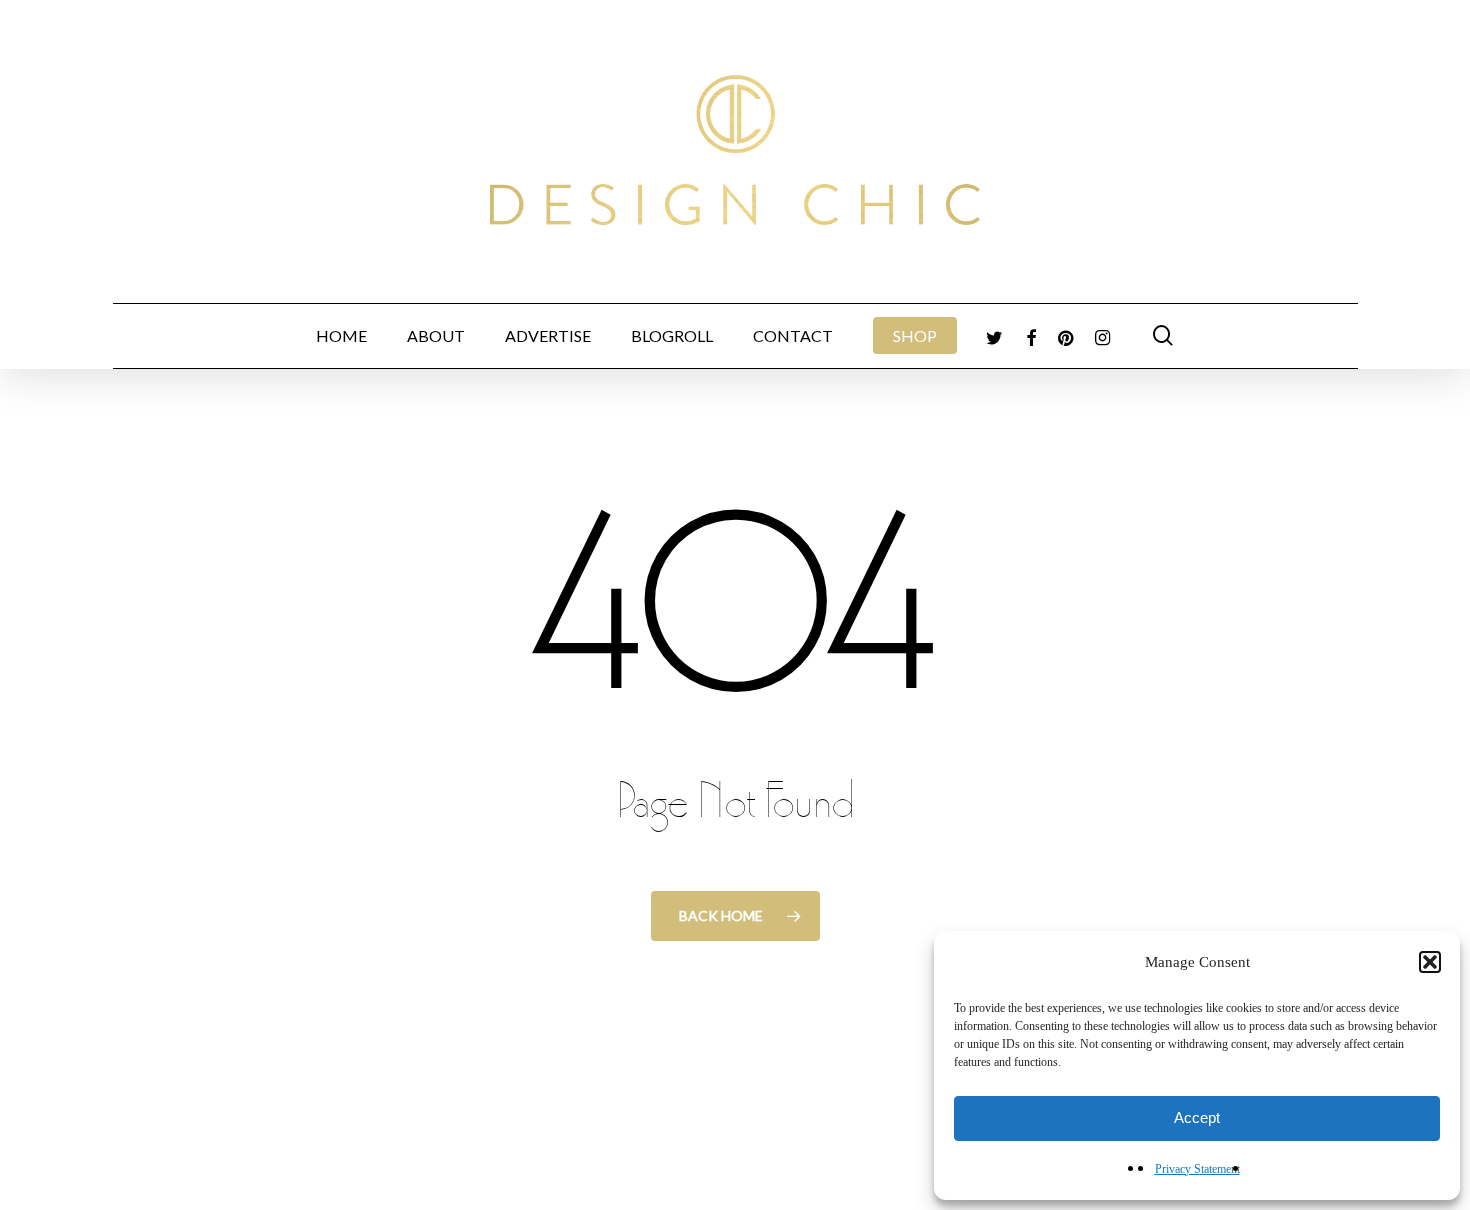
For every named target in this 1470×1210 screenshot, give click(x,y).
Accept (1197, 1117)
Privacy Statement (1197, 1169)
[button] (1430, 962)
